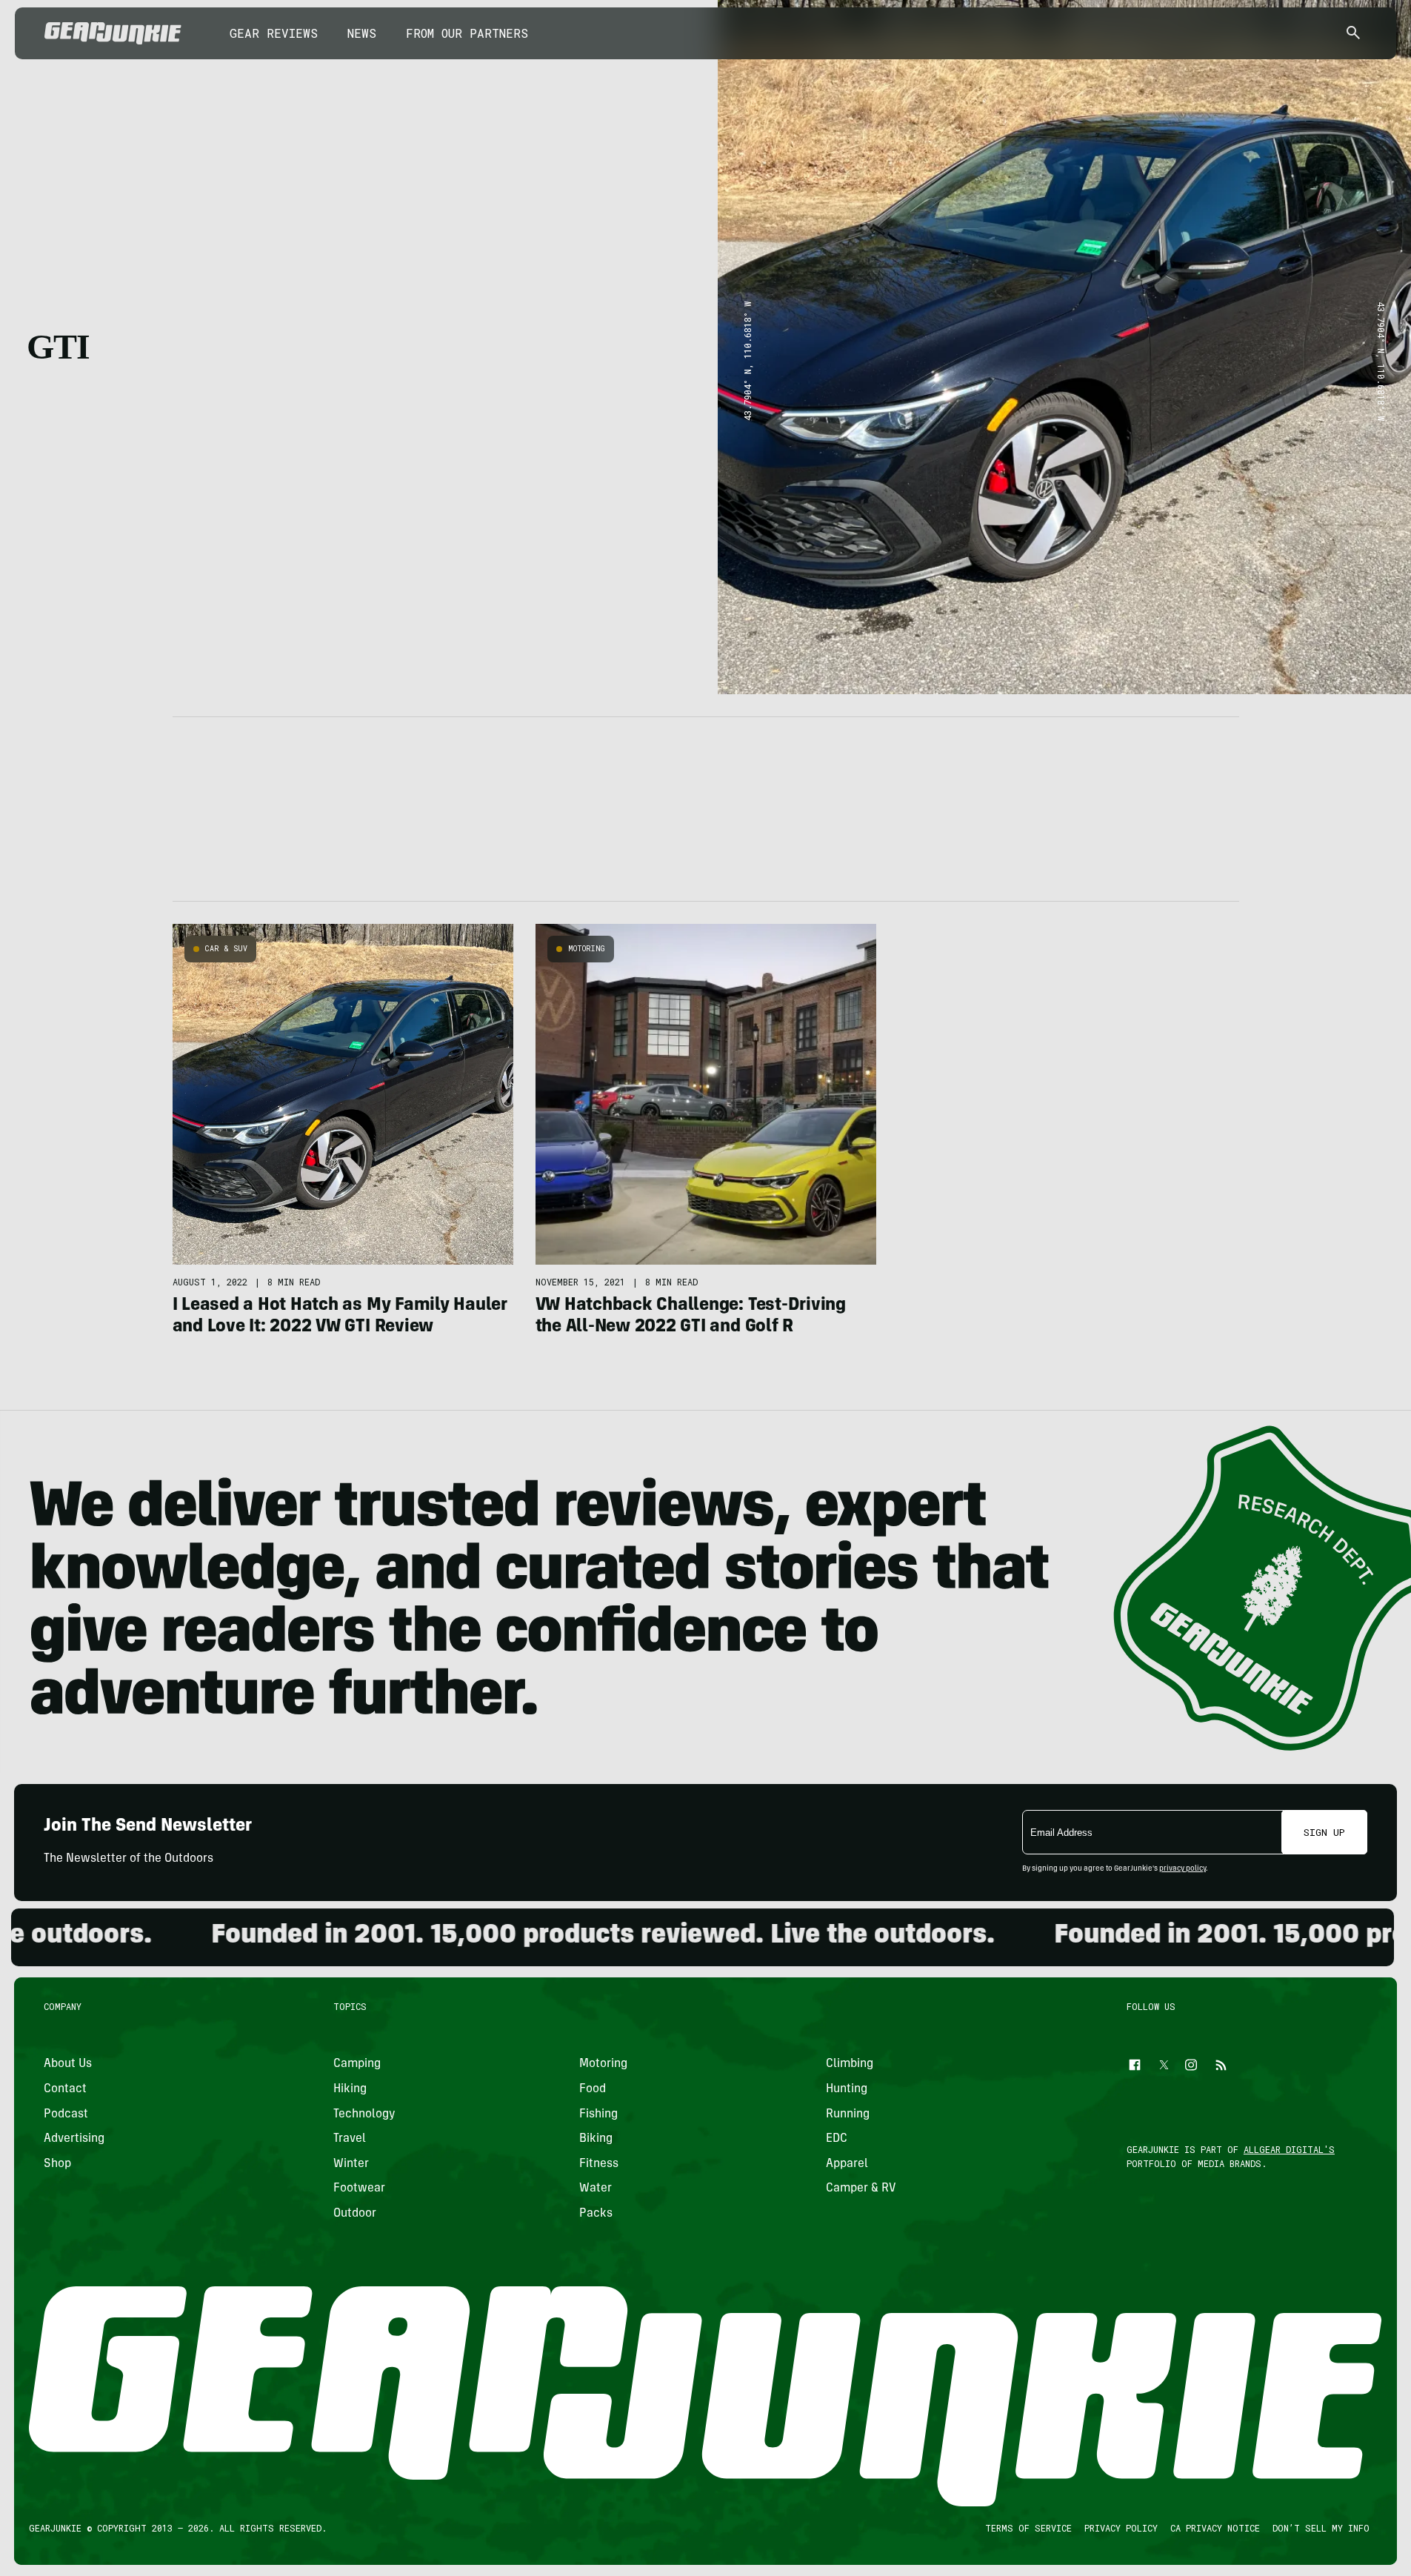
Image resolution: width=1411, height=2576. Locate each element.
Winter (351, 2164)
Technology (364, 2114)
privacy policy (1182, 1869)
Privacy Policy (1121, 2528)
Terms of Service (1028, 2528)
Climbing (850, 2064)
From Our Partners (467, 33)
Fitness (599, 2164)
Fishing (598, 2114)
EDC (837, 2139)
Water (596, 2189)
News (362, 33)
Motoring (587, 949)
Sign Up (1324, 1832)
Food (593, 2089)
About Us (68, 2064)
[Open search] (1353, 34)
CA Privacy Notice (1215, 2528)
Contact (65, 2089)
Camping (357, 2064)
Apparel (847, 2164)
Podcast (66, 2114)
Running (848, 2114)
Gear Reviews (274, 33)
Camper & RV (861, 2189)
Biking (596, 2139)
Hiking (350, 2089)
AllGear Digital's (1289, 2149)
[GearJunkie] (113, 33)
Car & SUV (226, 949)
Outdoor (355, 2214)
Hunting (847, 2089)
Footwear (359, 2189)
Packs (596, 2214)
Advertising (74, 2139)
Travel (350, 2139)
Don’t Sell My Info (1321, 2528)
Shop (57, 2164)
